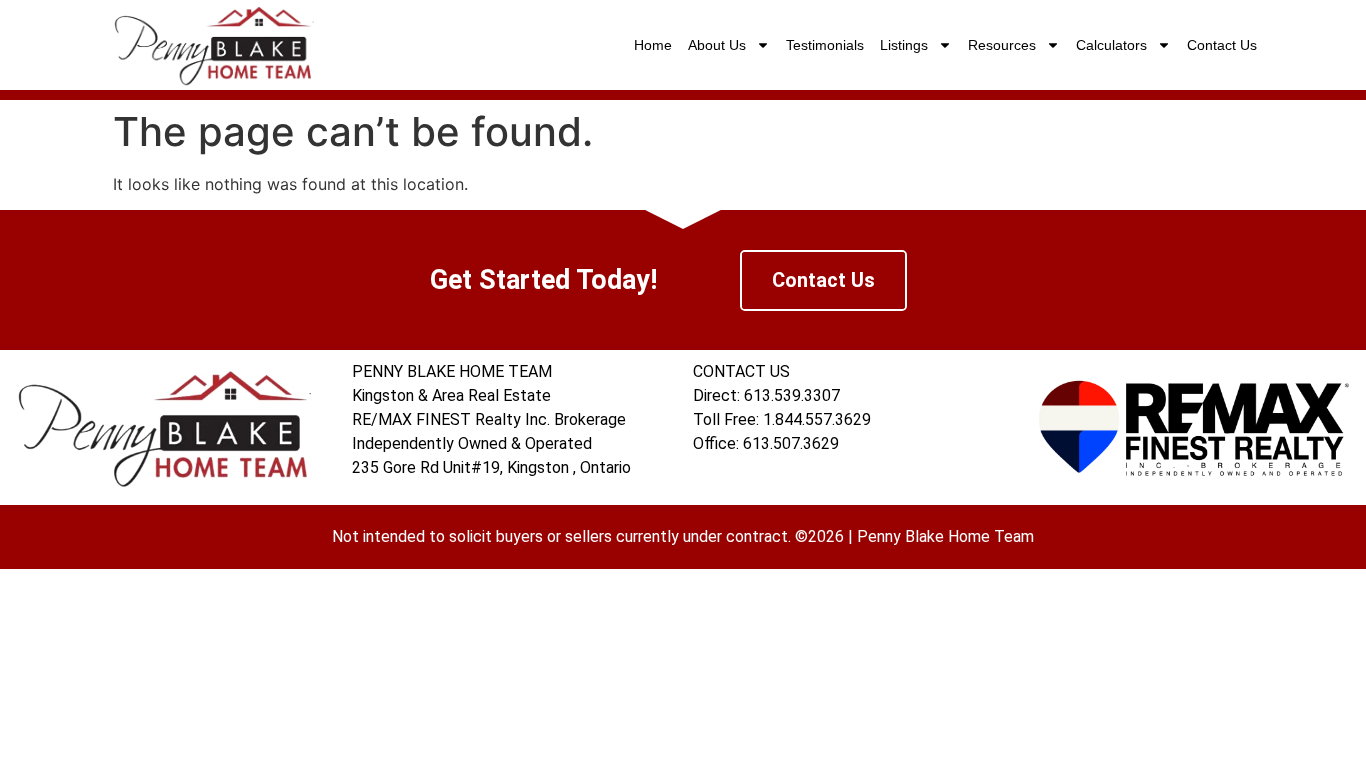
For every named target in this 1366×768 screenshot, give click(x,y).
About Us (717, 45)
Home (653, 45)
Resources (1002, 45)
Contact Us (1222, 45)
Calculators (1111, 45)
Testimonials (825, 45)
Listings (904, 45)
